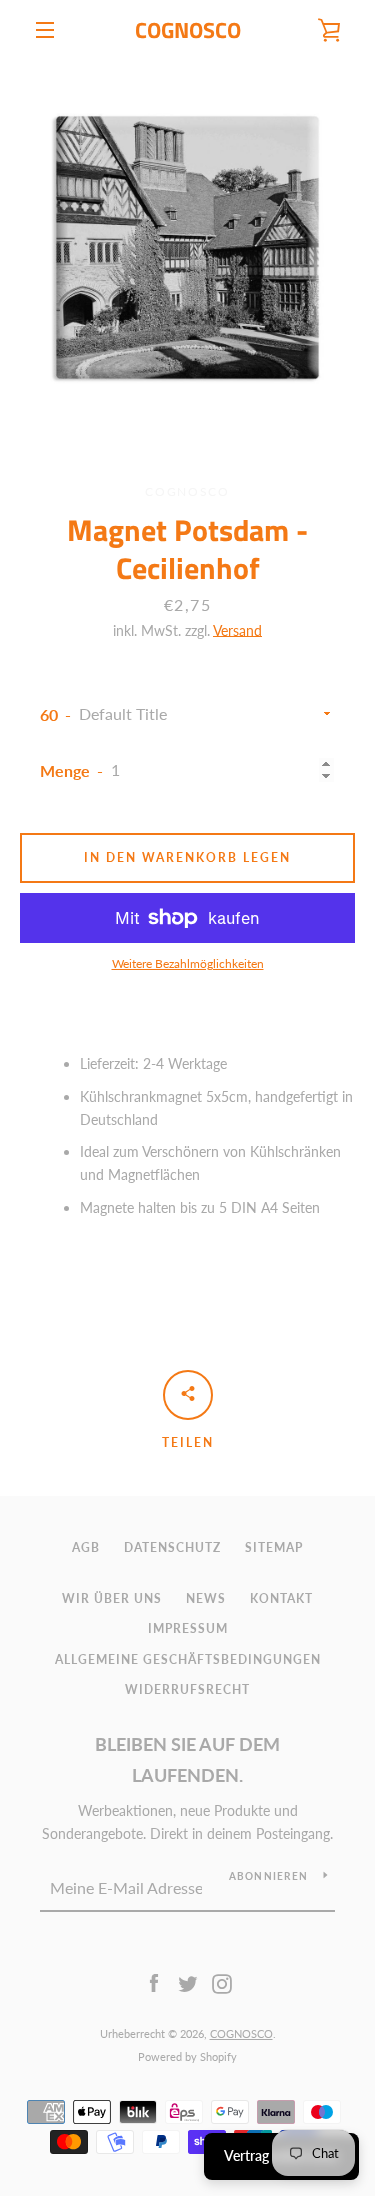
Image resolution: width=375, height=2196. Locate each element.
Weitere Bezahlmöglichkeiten (188, 963)
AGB (86, 1547)
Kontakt (281, 1598)
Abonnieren (269, 1876)
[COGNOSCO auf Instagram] (222, 1982)
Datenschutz (172, 1547)
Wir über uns (112, 1598)
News (206, 1598)
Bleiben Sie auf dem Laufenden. (187, 1759)
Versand (237, 630)
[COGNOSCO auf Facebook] (154, 1982)
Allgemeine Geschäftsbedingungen (188, 1659)
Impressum (188, 1628)
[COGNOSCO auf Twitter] (188, 1982)
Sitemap (274, 1547)
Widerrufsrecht (187, 1689)
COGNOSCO (188, 30)
